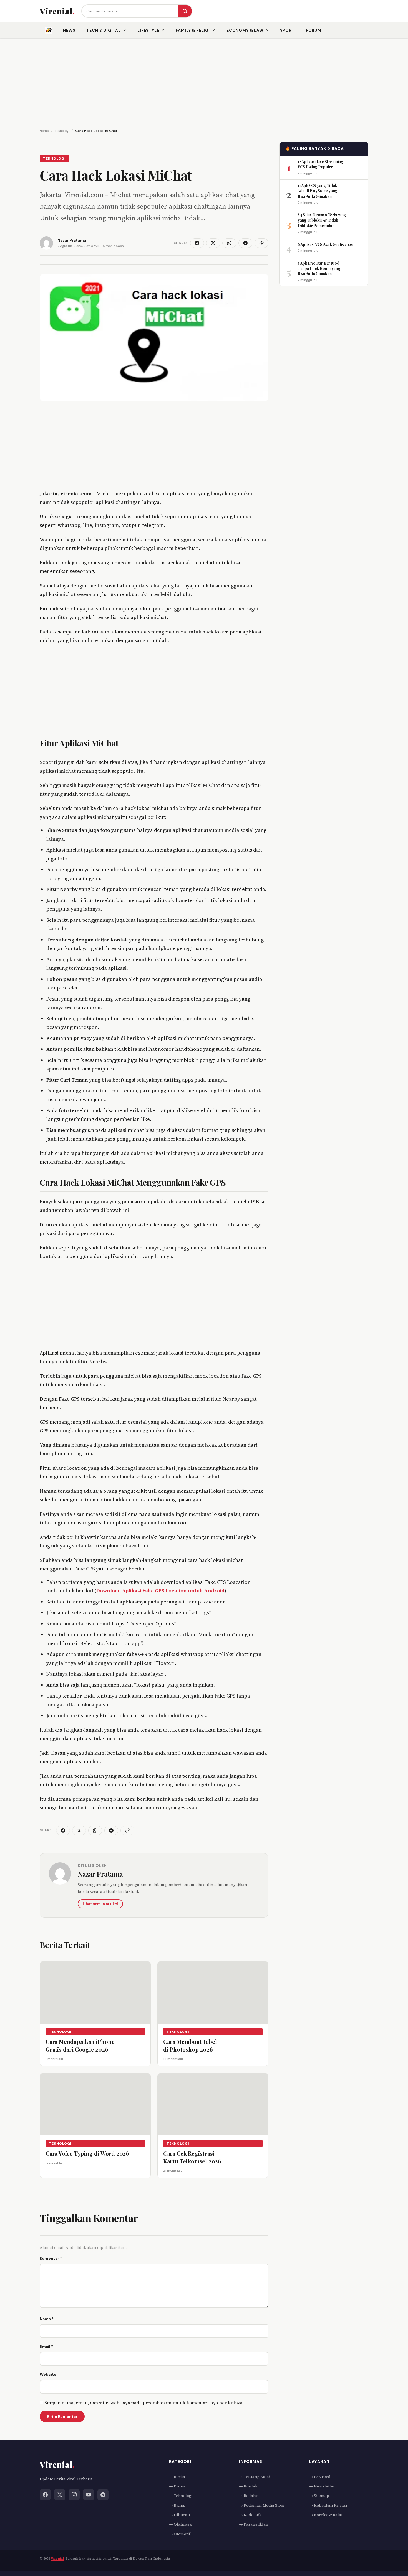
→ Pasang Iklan (254, 2524)
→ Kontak (248, 2486)
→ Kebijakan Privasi (328, 2505)
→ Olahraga (180, 2524)
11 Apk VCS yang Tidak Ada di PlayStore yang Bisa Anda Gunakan (317, 191)
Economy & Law (245, 30)
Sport (287, 30)
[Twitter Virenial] (60, 2495)
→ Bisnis (177, 2505)
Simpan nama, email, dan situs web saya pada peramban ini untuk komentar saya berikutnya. (144, 2403)
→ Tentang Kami (255, 2477)
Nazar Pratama (100, 1874)
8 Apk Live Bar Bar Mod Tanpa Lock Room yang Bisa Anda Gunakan (319, 268)
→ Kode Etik (250, 2515)
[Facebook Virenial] (45, 2495)
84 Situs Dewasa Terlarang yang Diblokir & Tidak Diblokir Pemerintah (322, 220)
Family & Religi (193, 30)
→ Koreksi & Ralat (326, 2515)
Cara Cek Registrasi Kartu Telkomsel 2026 (192, 2157)
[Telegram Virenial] (103, 2495)
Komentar (51, 2258)
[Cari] (185, 11)
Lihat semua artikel (100, 1904)
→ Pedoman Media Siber (262, 2505)
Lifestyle (148, 30)
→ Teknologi (181, 2496)
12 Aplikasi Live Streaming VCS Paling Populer (320, 164)
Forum (314, 30)
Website (48, 2374)
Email (46, 2347)
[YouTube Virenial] (89, 2495)
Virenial (57, 2559)
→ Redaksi (249, 2496)
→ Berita (177, 2477)
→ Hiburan (180, 2515)
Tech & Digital (104, 30)
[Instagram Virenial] (74, 2495)
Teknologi (54, 158)
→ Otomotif (180, 2534)
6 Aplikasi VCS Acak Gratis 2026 (325, 244)
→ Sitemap (319, 2496)
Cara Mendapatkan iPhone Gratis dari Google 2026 (80, 2045)
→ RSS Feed (320, 2477)
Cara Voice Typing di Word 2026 (87, 2153)
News (69, 30)
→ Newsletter (322, 2486)
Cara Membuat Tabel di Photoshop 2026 (190, 2045)
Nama (47, 2319)
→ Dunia (177, 2486)
